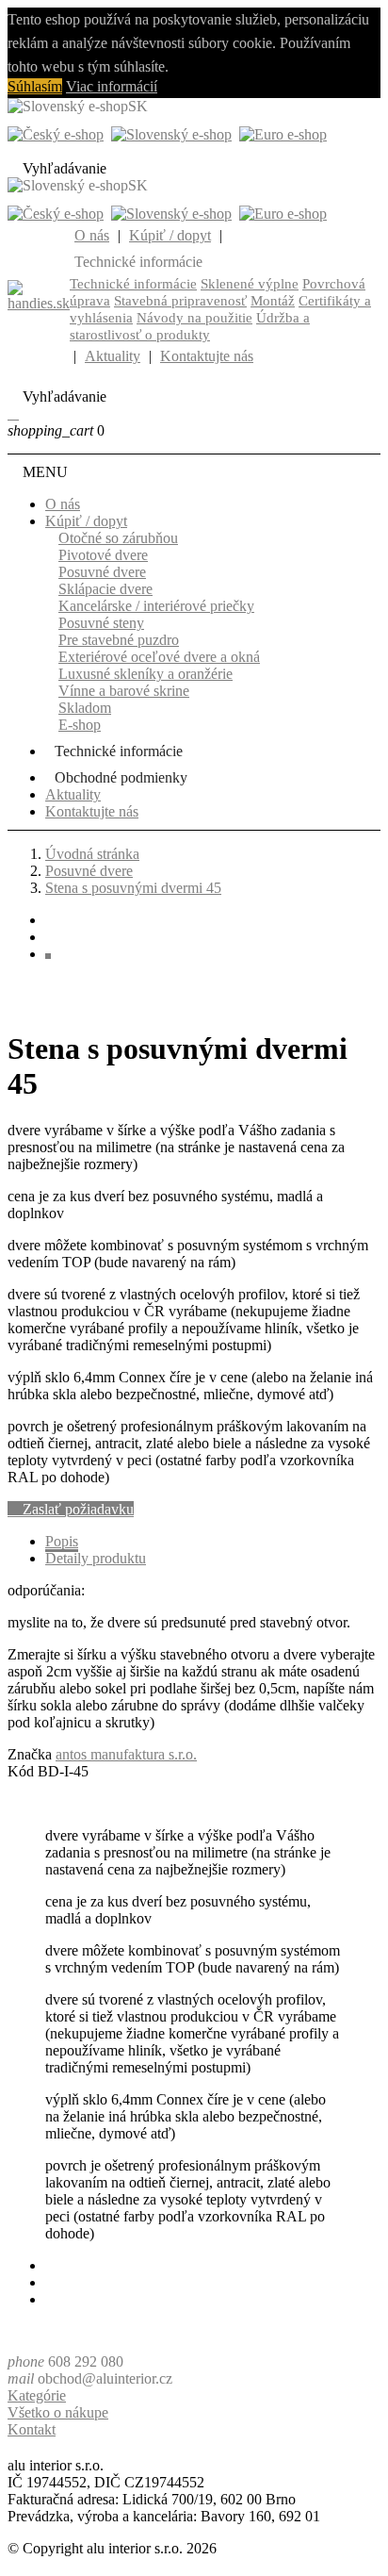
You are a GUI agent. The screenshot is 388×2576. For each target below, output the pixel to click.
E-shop (80, 725)
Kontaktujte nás (207, 356)
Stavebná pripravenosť (180, 301)
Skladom (85, 708)
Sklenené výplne (250, 284)
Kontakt (32, 2429)
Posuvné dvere (102, 572)
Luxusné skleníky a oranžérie (145, 674)
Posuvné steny (101, 623)
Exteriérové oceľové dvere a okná (159, 657)
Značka (30, 1754)
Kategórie (37, 2395)
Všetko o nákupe (58, 2412)
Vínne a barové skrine (124, 691)
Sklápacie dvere (105, 589)
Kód (23, 1771)
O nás (92, 235)
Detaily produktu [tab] (96, 1558)
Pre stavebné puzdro (119, 640)
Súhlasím (35, 86)
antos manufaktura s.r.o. (126, 1754)
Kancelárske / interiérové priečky (156, 606)
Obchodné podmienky (121, 777)
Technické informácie (133, 284)
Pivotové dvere (103, 555)
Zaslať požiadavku (71, 1509)
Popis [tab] (62, 1541)
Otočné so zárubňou (118, 538)
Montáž (273, 301)
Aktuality (113, 356)
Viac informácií (112, 86)
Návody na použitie (194, 318)
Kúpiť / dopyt (170, 235)
